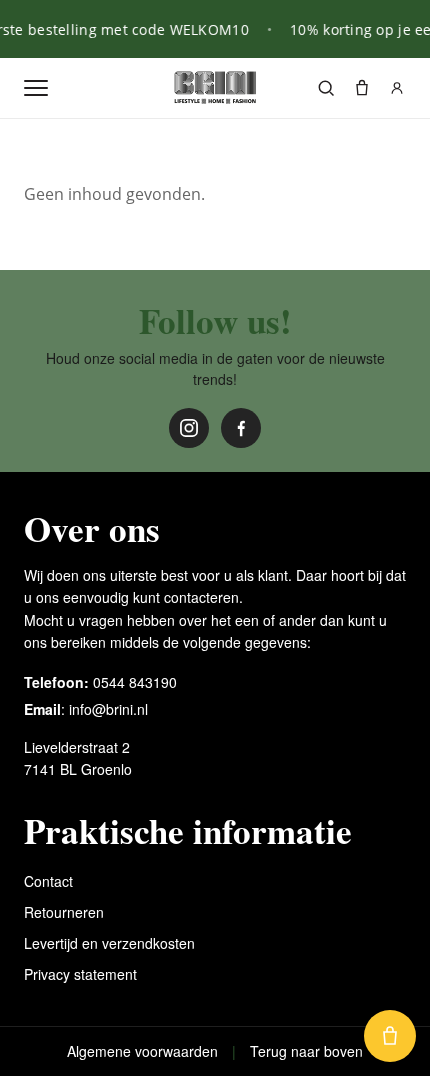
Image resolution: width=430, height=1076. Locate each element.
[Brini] (215, 88)
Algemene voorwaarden (142, 1051)
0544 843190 (135, 682)
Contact (48, 881)
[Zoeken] (326, 88)
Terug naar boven (306, 1051)
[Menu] (36, 88)
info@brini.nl (108, 709)
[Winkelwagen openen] (390, 1036)
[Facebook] (241, 428)
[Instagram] (189, 428)
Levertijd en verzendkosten (109, 943)
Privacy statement (80, 974)
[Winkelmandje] (362, 88)
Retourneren (64, 912)
